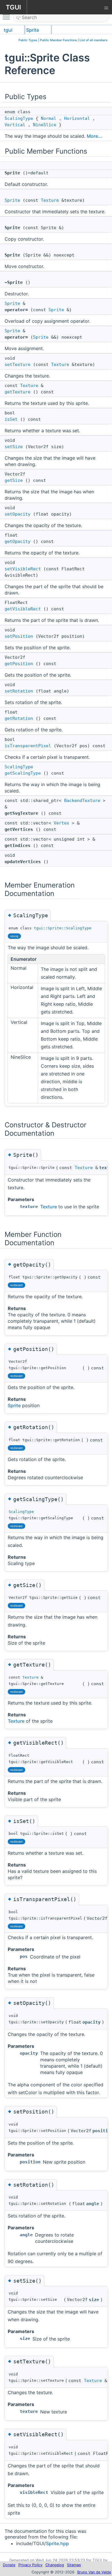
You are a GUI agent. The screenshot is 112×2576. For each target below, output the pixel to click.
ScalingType (19, 118)
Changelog (55, 2565)
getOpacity (18, 541)
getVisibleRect (23, 609)
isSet (11, 419)
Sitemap (74, 2565)
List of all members (93, 40)
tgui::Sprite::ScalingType (63, 928)
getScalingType (23, 773)
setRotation (19, 691)
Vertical (15, 125)
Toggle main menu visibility (7, 17)
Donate (9, 2565)
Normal (49, 118)
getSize (14, 480)
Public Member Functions (58, 40)
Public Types (28, 40)
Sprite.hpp (57, 2543)
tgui (8, 30)
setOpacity (18, 514)
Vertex (61, 823)
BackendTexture (82, 801)
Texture (50, 200)
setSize (14, 447)
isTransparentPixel (28, 746)
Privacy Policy (30, 2565)
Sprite (33, 30)
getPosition (19, 664)
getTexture (18, 392)
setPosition (19, 636)
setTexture (18, 365)
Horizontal (77, 118)
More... (94, 136)
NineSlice (45, 125)
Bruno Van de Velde (94, 2572)
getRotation (19, 718)
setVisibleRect (23, 569)
